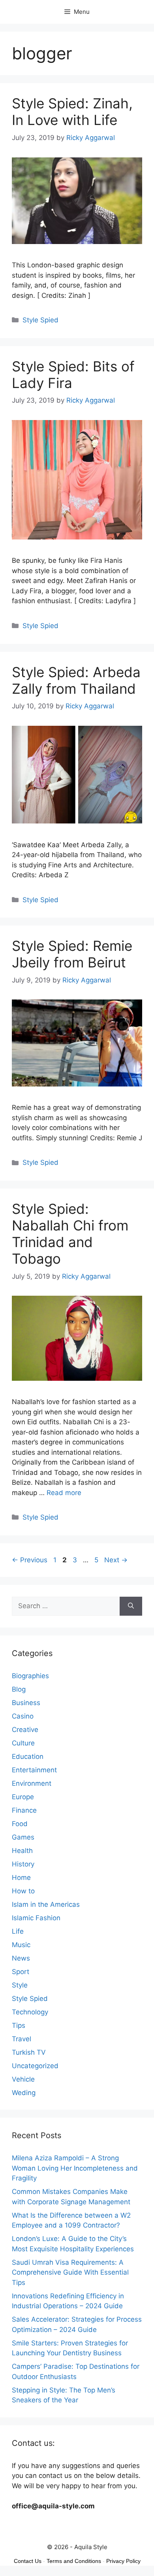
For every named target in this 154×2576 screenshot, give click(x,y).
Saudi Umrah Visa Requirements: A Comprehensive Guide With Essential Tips (70, 2272)
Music (21, 1945)
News (21, 1958)
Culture (23, 1743)
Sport (21, 1972)
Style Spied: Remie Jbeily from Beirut (72, 954)
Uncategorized (35, 2066)
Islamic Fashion (36, 1918)
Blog (19, 1689)
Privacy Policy (123, 2561)
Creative (25, 1730)
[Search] (131, 1606)
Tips (19, 2025)
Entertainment (34, 1770)
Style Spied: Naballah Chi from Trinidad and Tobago (70, 1234)
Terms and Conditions (74, 2561)
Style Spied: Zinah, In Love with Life (72, 112)
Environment (32, 1783)
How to (23, 1891)
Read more (64, 1493)
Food (20, 1824)
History (23, 1864)
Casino (23, 1716)
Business (26, 1703)
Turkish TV (29, 2052)
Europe (23, 1797)
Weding (24, 2093)
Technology (30, 2012)
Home (21, 1878)
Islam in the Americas (46, 1904)
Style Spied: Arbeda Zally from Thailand (76, 680)
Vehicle (23, 2079)
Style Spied (40, 320)
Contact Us (28, 2561)
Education (28, 1756)
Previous (30, 1560)
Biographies (30, 1676)
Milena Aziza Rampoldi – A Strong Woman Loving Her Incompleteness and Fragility (75, 2168)
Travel (22, 2039)
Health (22, 1851)
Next (116, 1560)
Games (23, 1837)
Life (18, 1931)
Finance (24, 1810)
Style (20, 1985)
